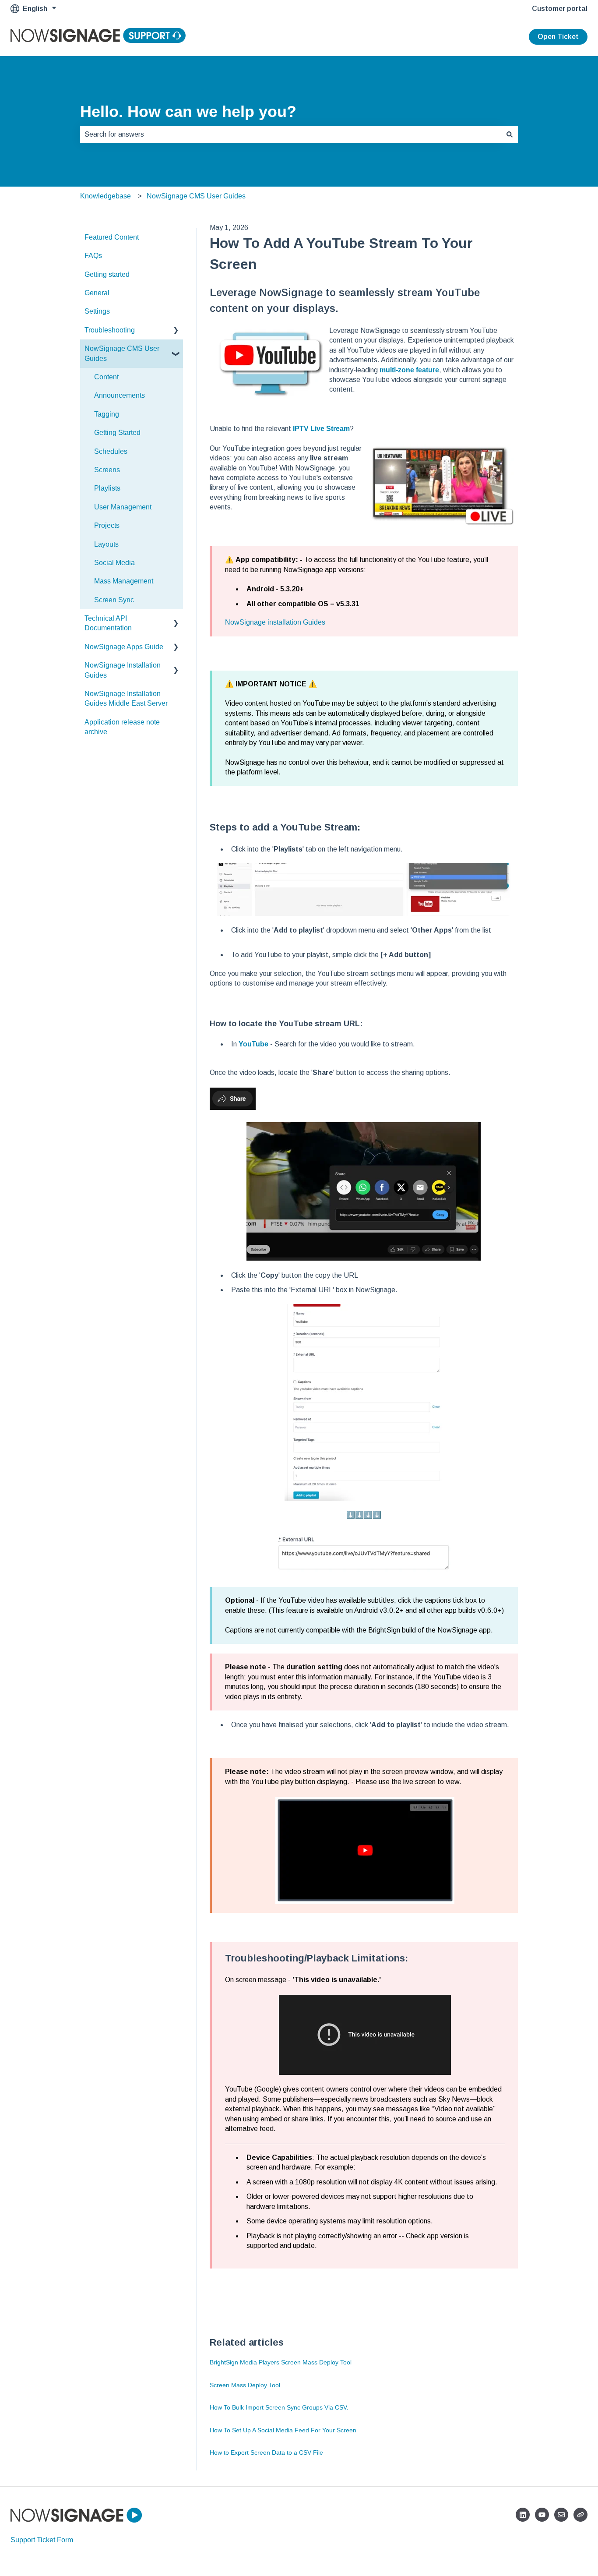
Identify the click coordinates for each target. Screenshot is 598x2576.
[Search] (510, 134)
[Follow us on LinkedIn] (523, 2515)
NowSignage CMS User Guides (196, 196)
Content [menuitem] (106, 377)
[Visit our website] (580, 2515)
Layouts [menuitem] (106, 544)
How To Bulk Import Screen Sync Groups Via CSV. (279, 2407)
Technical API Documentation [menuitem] (108, 623)
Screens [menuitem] (107, 470)
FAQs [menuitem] (93, 256)
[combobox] (291, 134)
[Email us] (561, 2515)
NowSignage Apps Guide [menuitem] (124, 647)
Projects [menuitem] (107, 525)
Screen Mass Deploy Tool (245, 2385)
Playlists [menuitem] (107, 488)
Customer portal (560, 9)
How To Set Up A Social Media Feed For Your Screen (283, 2430)
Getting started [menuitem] (107, 274)
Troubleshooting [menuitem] (110, 330)
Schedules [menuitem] (111, 451)
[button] (176, 331)
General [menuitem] (97, 293)
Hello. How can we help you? (188, 111)
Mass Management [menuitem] (124, 581)
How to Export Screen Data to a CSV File (266, 2452)
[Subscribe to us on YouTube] (542, 2515)
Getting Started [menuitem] (117, 433)
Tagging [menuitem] (107, 414)
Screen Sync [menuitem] (114, 600)
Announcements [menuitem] (120, 395)
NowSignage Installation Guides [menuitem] (123, 670)
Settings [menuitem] (97, 311)
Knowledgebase (106, 196)
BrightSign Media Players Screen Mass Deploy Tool (281, 2362)
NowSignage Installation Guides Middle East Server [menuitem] (126, 698)
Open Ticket (558, 37)
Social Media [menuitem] (114, 563)
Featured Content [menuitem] (112, 237)
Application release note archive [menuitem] (122, 727)
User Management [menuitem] (123, 507)
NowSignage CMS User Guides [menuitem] (122, 353)
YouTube (253, 1044)
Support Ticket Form (42, 2540)
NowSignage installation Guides (275, 622)
